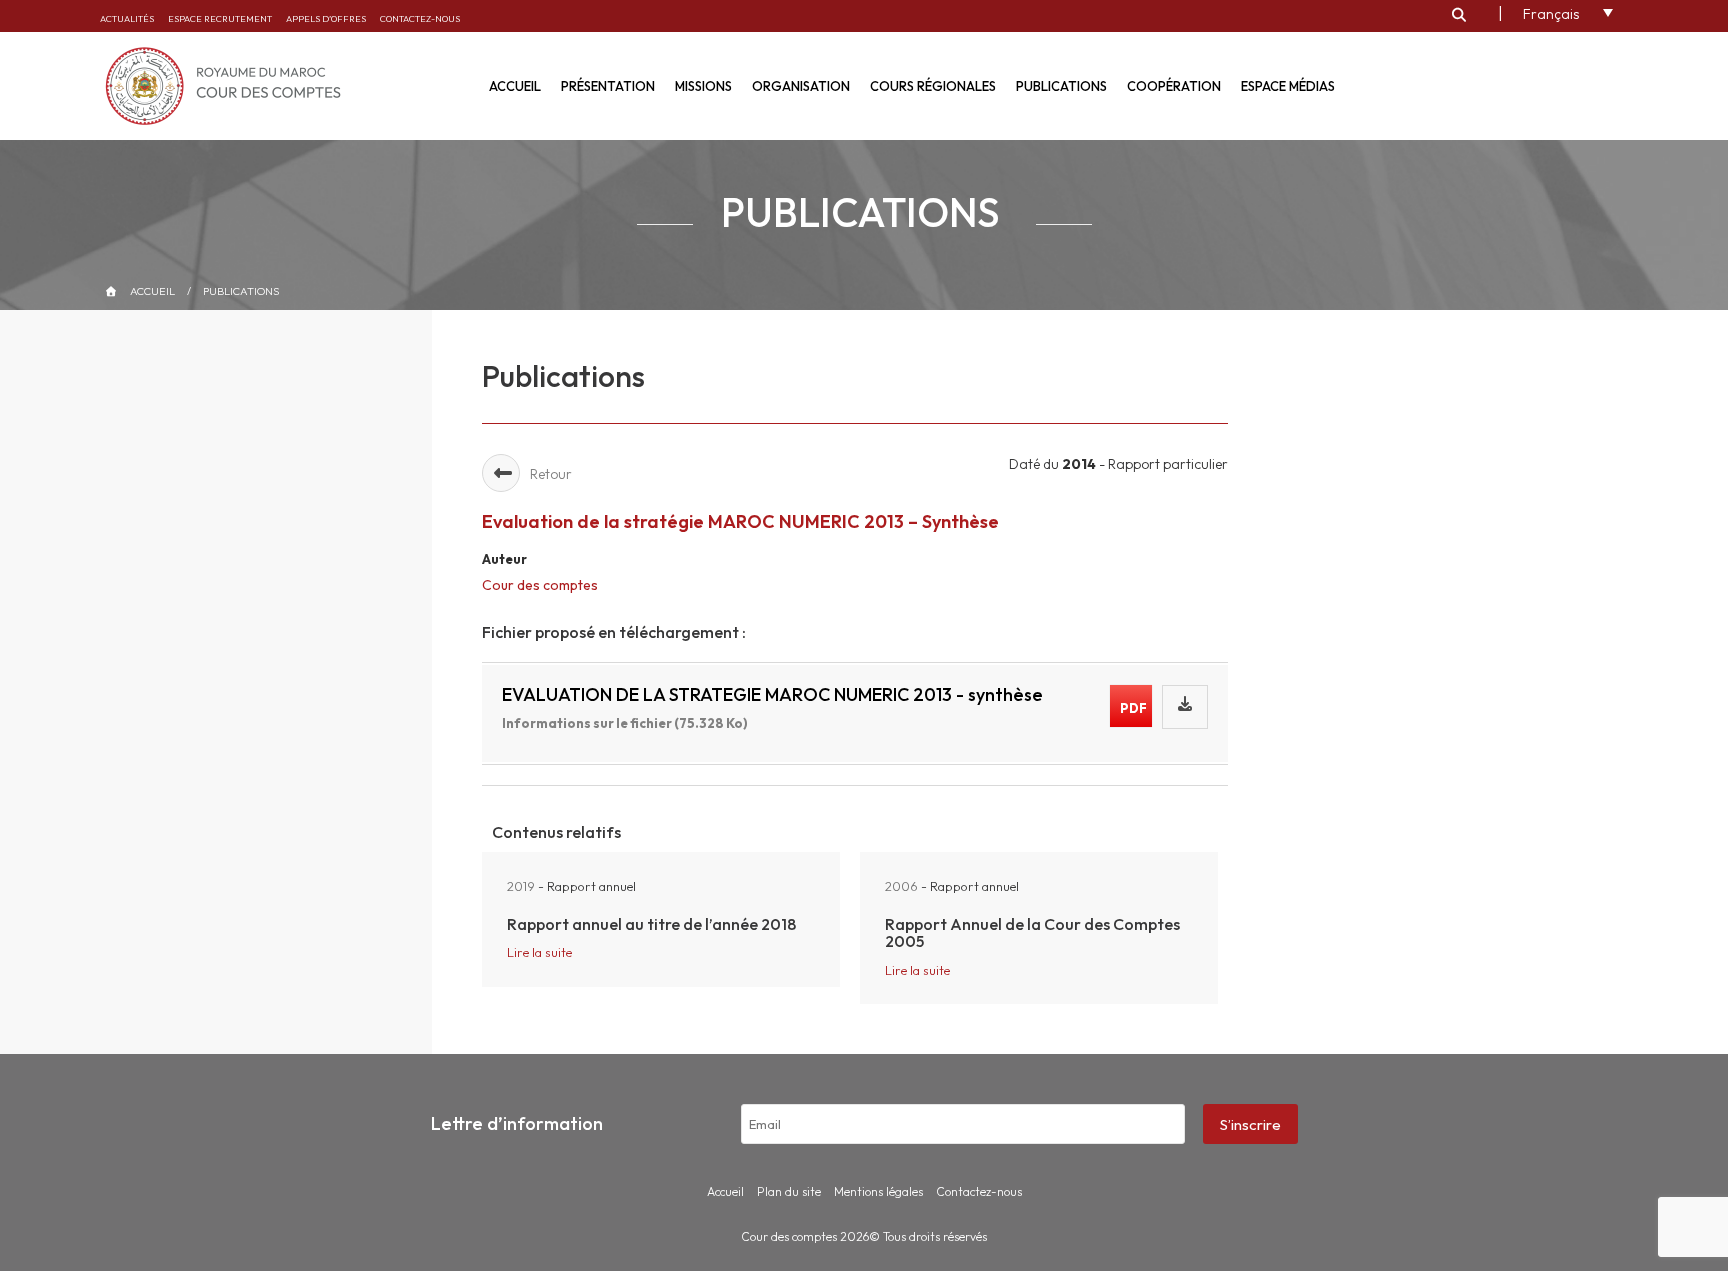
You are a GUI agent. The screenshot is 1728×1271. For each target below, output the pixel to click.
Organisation (801, 86)
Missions (703, 86)
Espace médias (1288, 86)
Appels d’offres (326, 18)
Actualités (127, 18)
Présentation (608, 86)
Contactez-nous (420, 18)
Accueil (515, 86)
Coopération (1174, 86)
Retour (551, 474)
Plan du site (789, 1191)
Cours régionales (933, 86)
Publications (1061, 86)
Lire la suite (539, 952)
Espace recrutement (220, 18)
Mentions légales (878, 1191)
